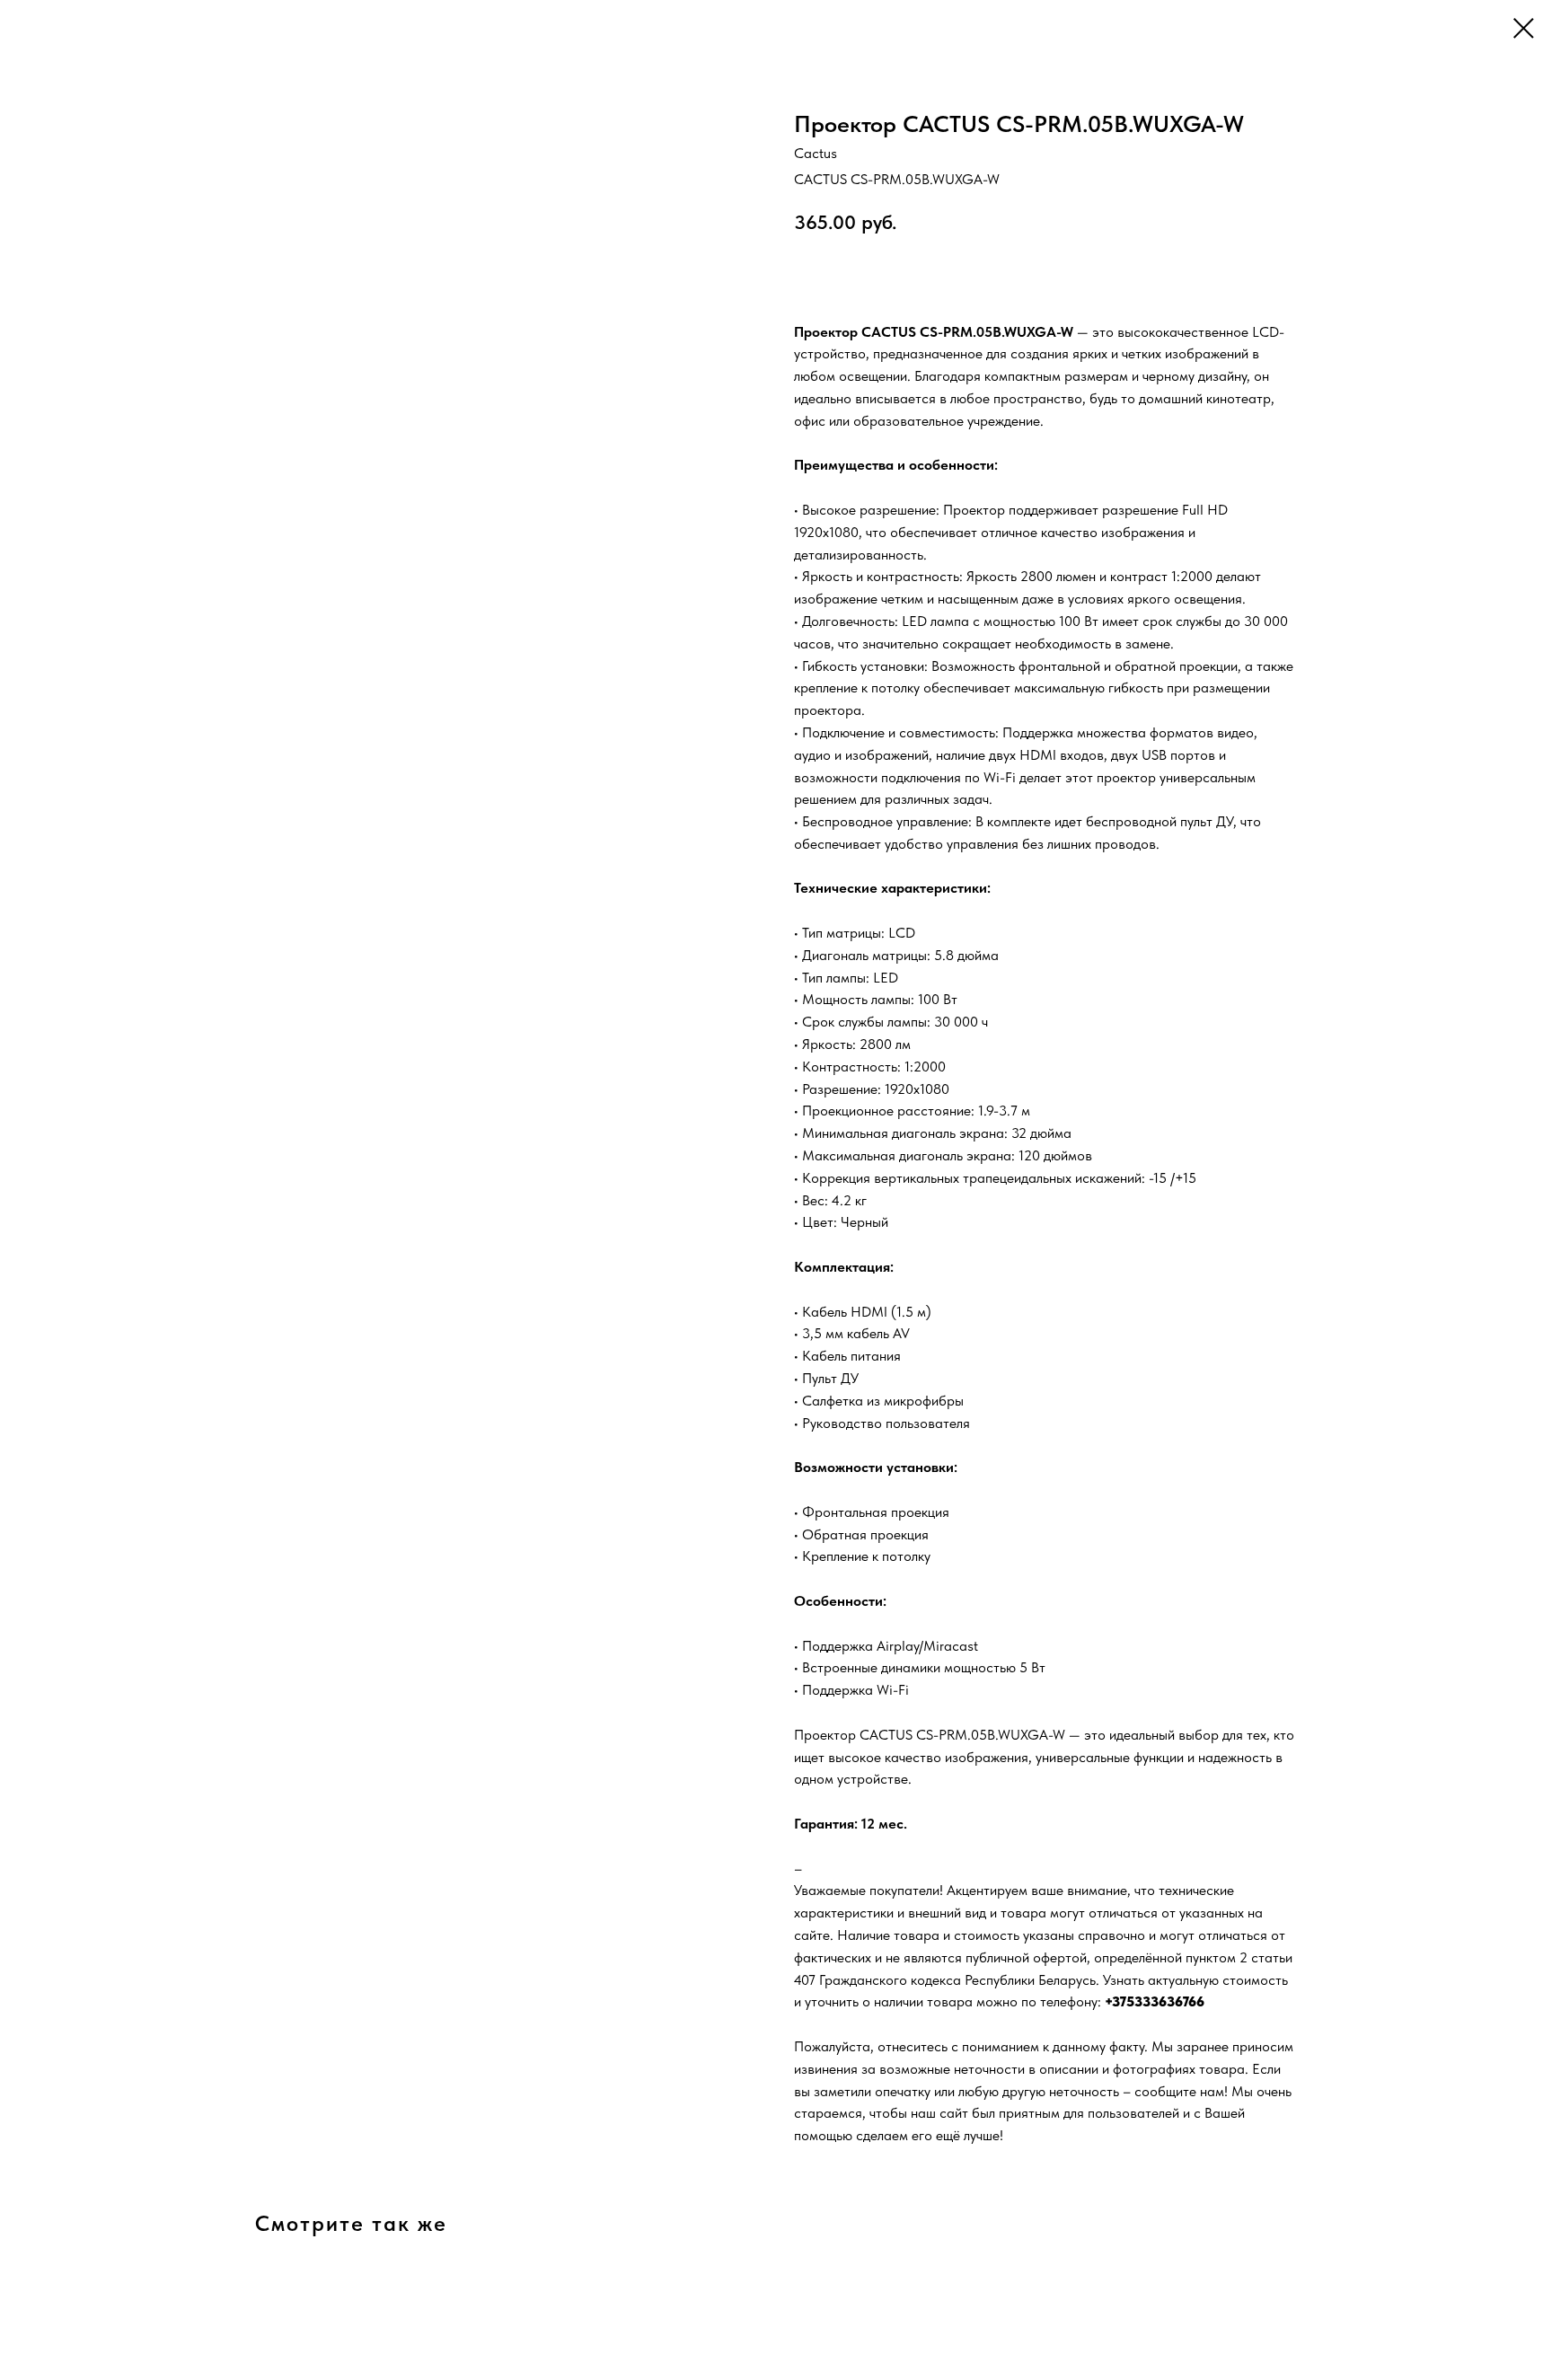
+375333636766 (1155, 2001)
